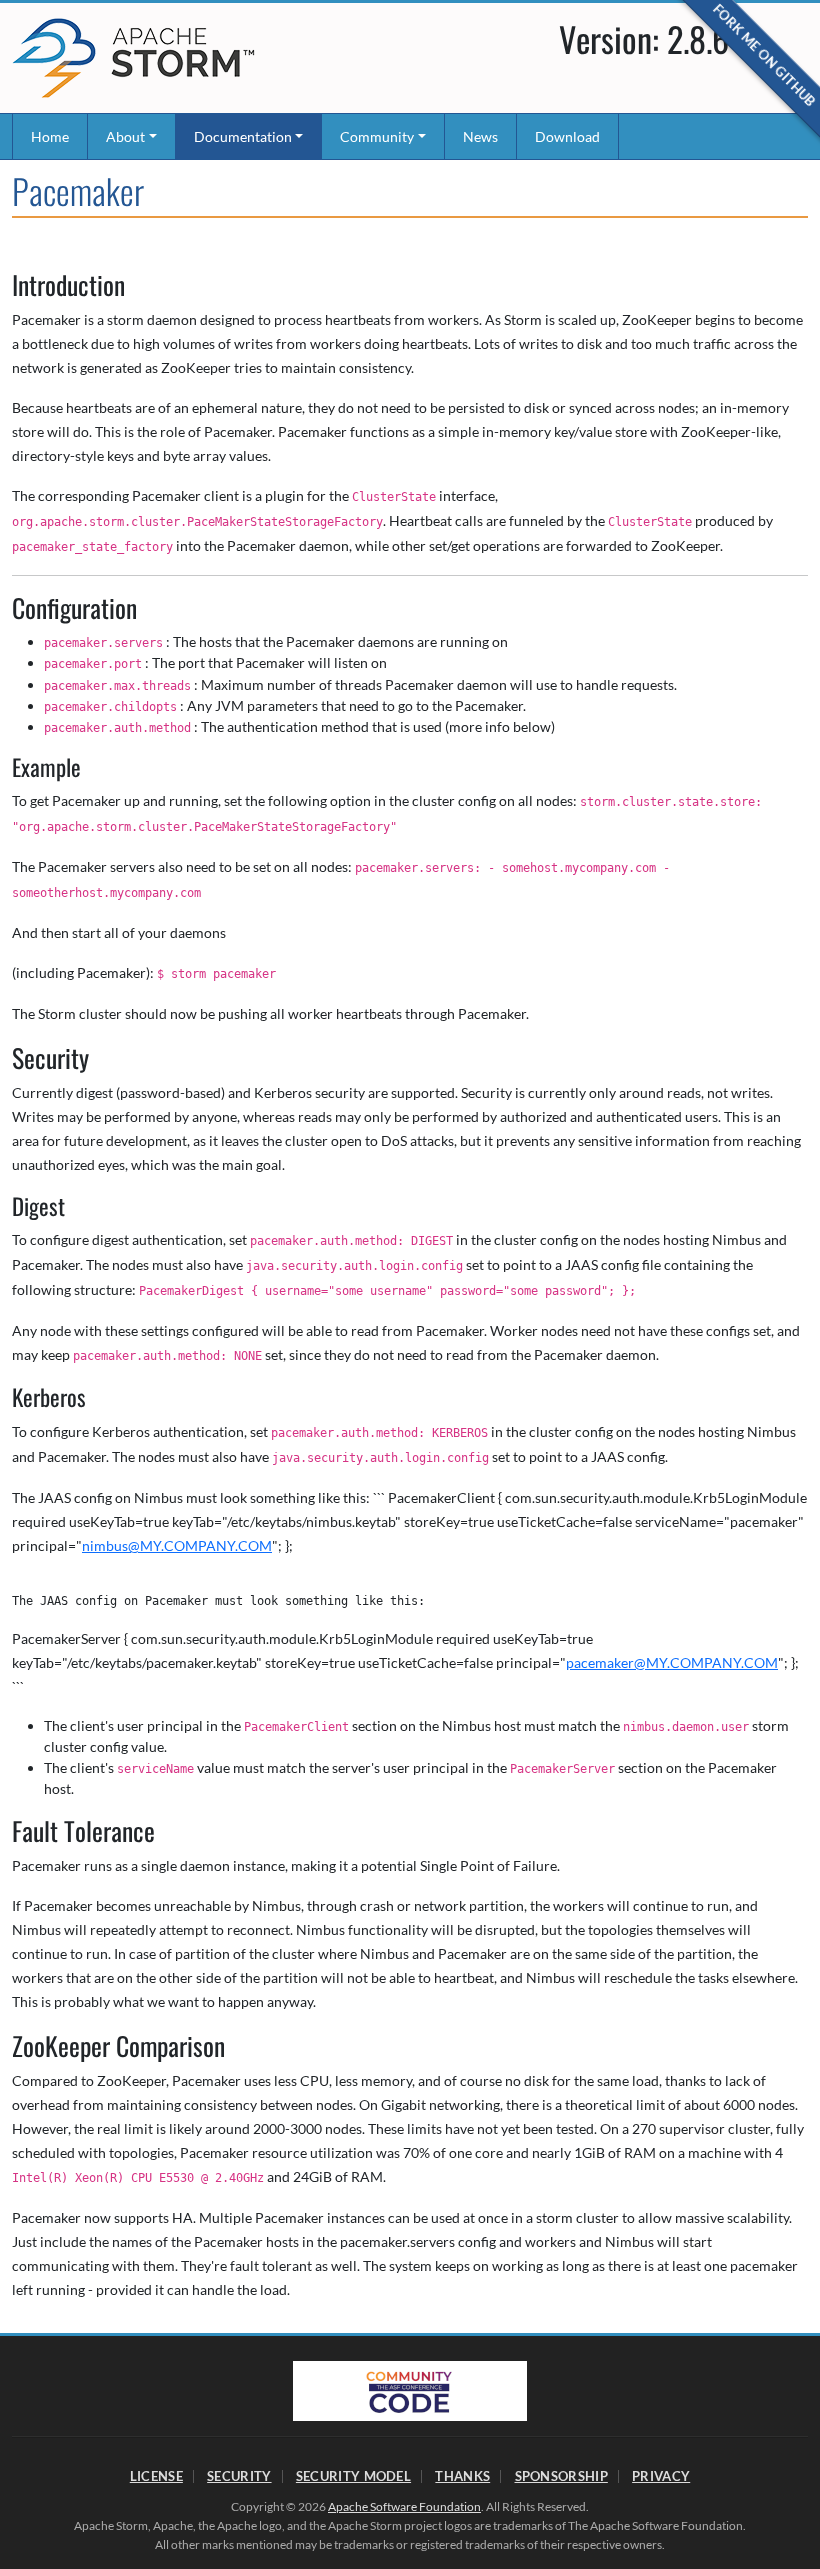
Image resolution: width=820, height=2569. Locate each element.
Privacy (661, 2476)
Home (50, 136)
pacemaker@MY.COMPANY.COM (672, 1662)
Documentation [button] (243, 136)
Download (567, 136)
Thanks (462, 2476)
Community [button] (377, 136)
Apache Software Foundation (404, 2506)
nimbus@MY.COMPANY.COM (177, 1545)
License (156, 2476)
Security (239, 2476)
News (480, 136)
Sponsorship (561, 2476)
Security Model (353, 2476)
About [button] (125, 136)
